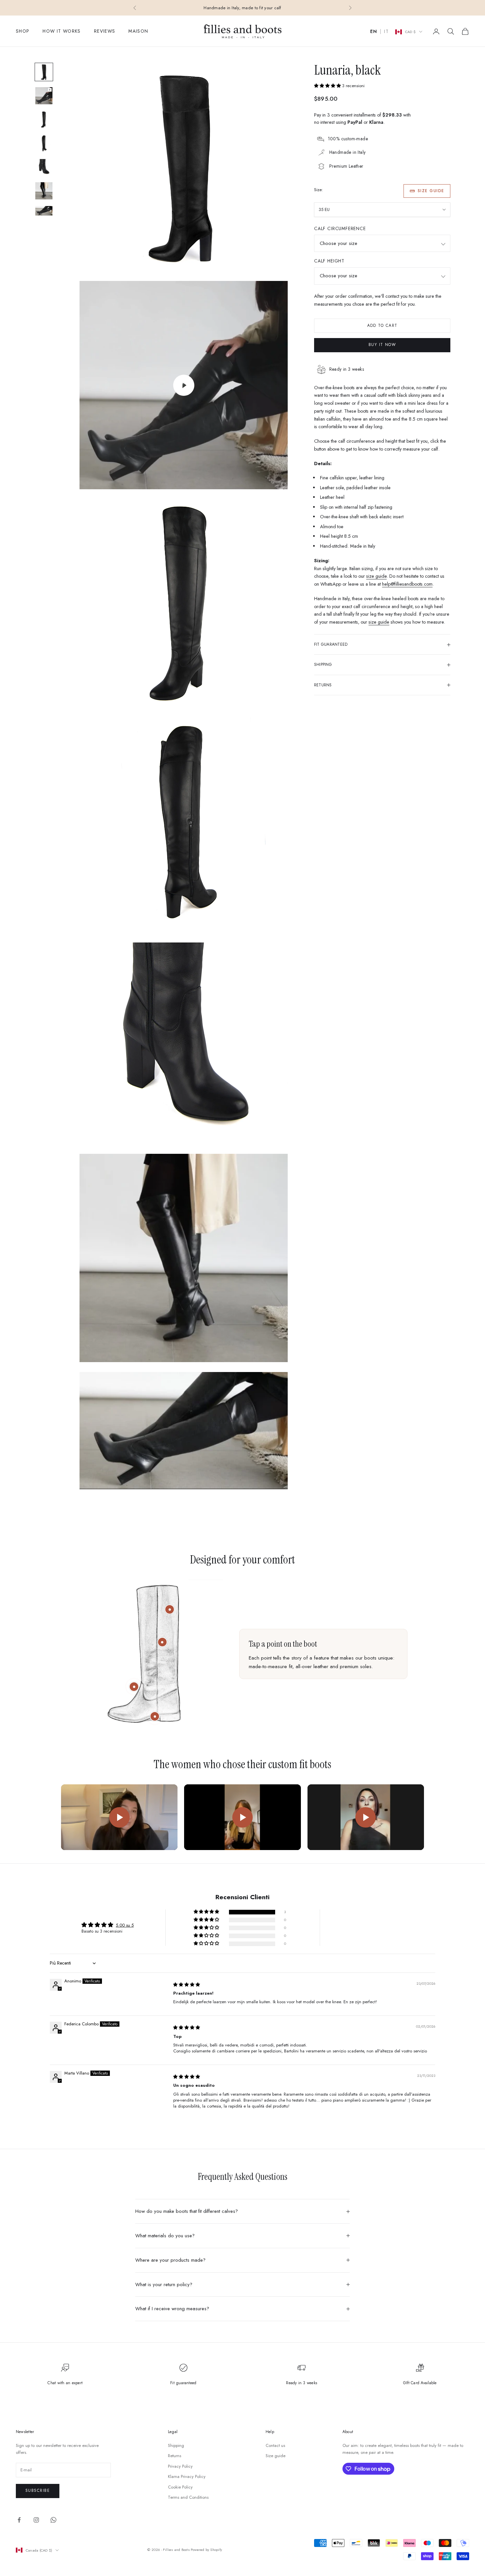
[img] (187, 1985)
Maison (138, 31)
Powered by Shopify (206, 2550)
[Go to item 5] (44, 167)
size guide (376, 576)
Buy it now (382, 345)
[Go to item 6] (44, 191)
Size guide (431, 191)
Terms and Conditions (188, 2497)
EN (374, 32)
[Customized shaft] (170, 1609)
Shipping (176, 2445)
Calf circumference (340, 229)
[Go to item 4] (44, 143)
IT (386, 32)
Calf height (329, 261)
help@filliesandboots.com (407, 584)
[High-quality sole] (155, 1716)
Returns (175, 2456)
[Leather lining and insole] (134, 1687)
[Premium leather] (162, 1642)
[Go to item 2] (44, 96)
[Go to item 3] (44, 120)
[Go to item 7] (44, 211)
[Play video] (119, 1817)
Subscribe (38, 2490)
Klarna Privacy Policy (187, 2476)
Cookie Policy (180, 2487)
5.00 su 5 (125, 1925)
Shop (23, 31)
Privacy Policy (180, 2466)
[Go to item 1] (44, 72)
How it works (62, 31)
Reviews (105, 31)
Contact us (275, 2445)
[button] (328, 86)
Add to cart (382, 326)
